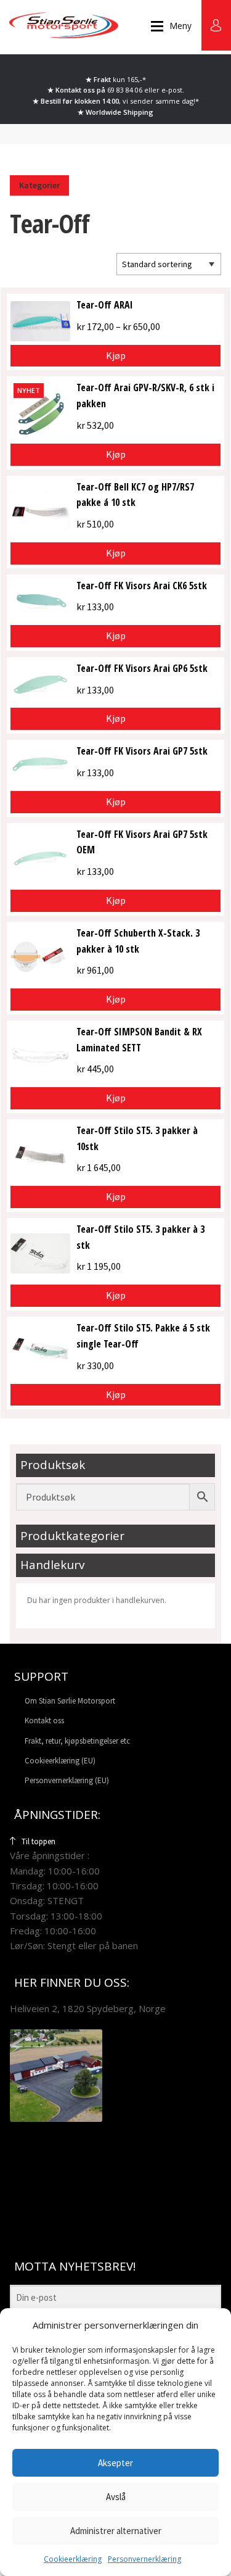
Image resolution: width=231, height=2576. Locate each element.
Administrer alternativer (116, 2531)
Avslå (116, 2497)
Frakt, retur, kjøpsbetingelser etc (77, 1741)
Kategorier (39, 185)
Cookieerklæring (73, 2559)
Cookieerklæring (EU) (60, 1761)
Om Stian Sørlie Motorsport (70, 1701)
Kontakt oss (44, 1721)
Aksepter (115, 2463)
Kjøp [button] (116, 454)
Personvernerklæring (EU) (67, 1780)
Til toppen (38, 1841)
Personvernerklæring (144, 2559)
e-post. (173, 90)
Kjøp (116, 355)
